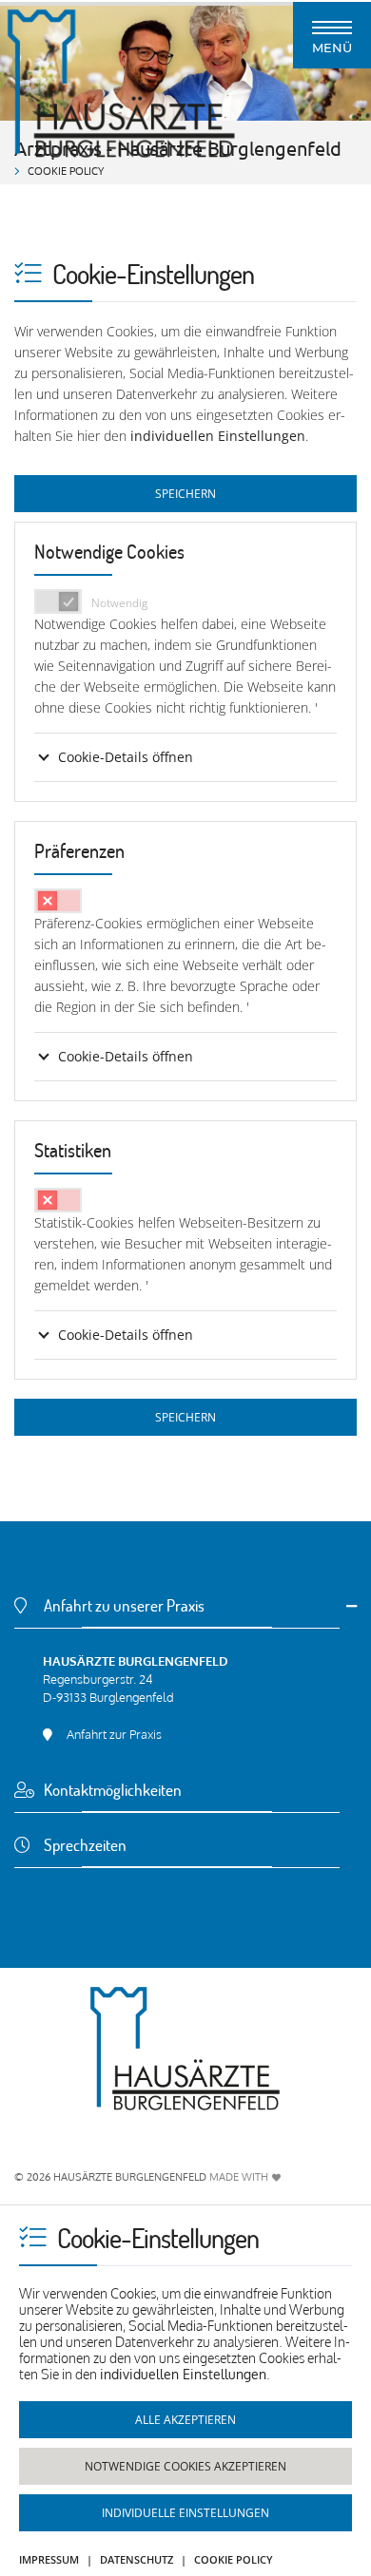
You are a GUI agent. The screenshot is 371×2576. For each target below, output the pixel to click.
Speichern (185, 494)
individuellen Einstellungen (218, 436)
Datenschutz (137, 2559)
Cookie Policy (234, 2559)
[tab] (185, 1618)
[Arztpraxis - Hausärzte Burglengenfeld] (185, 2049)
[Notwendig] (58, 601)
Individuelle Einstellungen (185, 2513)
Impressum (49, 2559)
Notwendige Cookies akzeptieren (185, 2466)
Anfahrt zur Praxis (114, 1734)
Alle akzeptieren (185, 2420)
